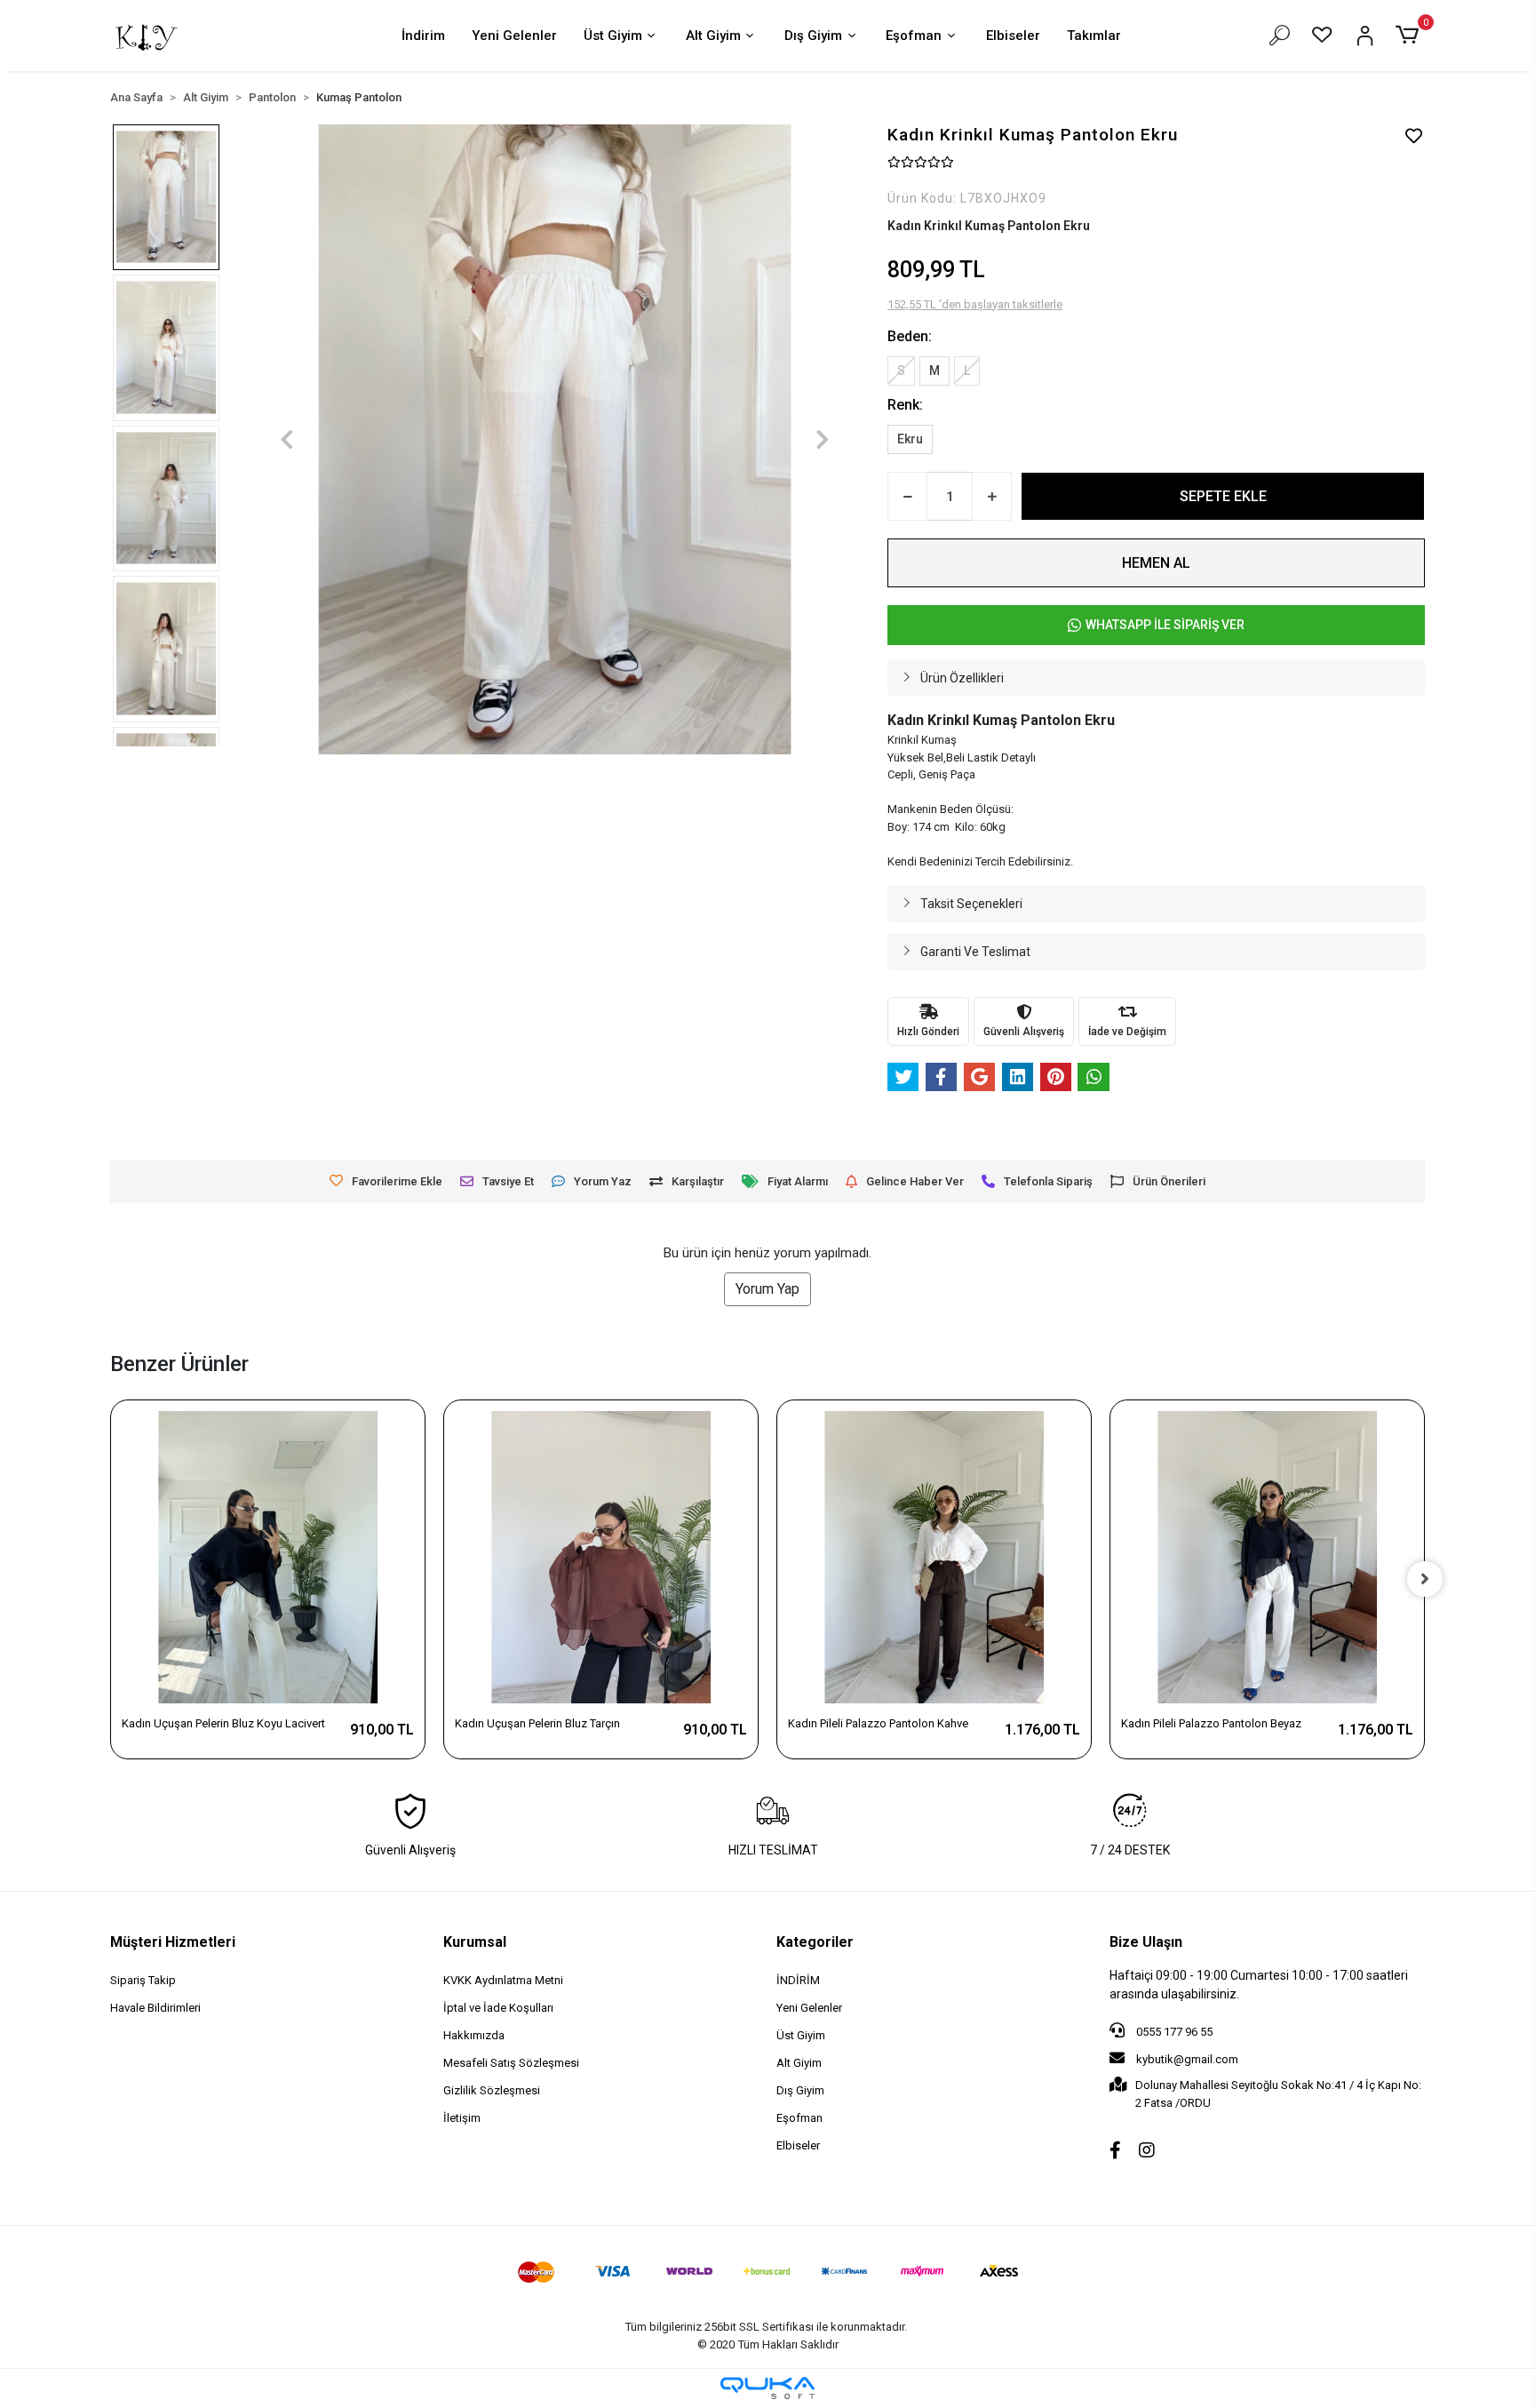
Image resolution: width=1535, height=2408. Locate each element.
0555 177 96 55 (1173, 2032)
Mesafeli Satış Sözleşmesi (511, 2063)
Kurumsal (475, 1942)
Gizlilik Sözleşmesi (492, 2090)
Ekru (910, 439)
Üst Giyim (613, 36)
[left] (110, 1579)
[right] (1425, 1579)
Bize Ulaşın (1146, 1942)
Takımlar (1094, 36)
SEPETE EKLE (1223, 496)
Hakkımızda (474, 2035)
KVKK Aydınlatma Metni (503, 1980)
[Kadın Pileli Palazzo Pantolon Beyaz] (1267, 1557)
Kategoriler (815, 1942)
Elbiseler (1013, 36)
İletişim (462, 2118)
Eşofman (914, 36)
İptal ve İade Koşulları (498, 2008)
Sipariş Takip (143, 1980)
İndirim (423, 36)
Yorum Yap (767, 1289)
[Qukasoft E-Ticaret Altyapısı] (767, 2388)
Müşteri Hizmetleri (173, 1942)
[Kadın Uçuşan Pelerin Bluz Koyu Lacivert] (268, 1557)
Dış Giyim (813, 36)
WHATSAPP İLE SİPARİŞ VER (1165, 625)
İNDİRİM (798, 1980)
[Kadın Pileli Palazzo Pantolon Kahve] (934, 1557)
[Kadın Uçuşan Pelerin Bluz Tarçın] (601, 1557)
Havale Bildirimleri (155, 2008)
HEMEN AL (1156, 563)
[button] (1410, 36)
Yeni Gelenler (514, 36)
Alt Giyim (713, 36)
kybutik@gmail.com (1187, 2059)
